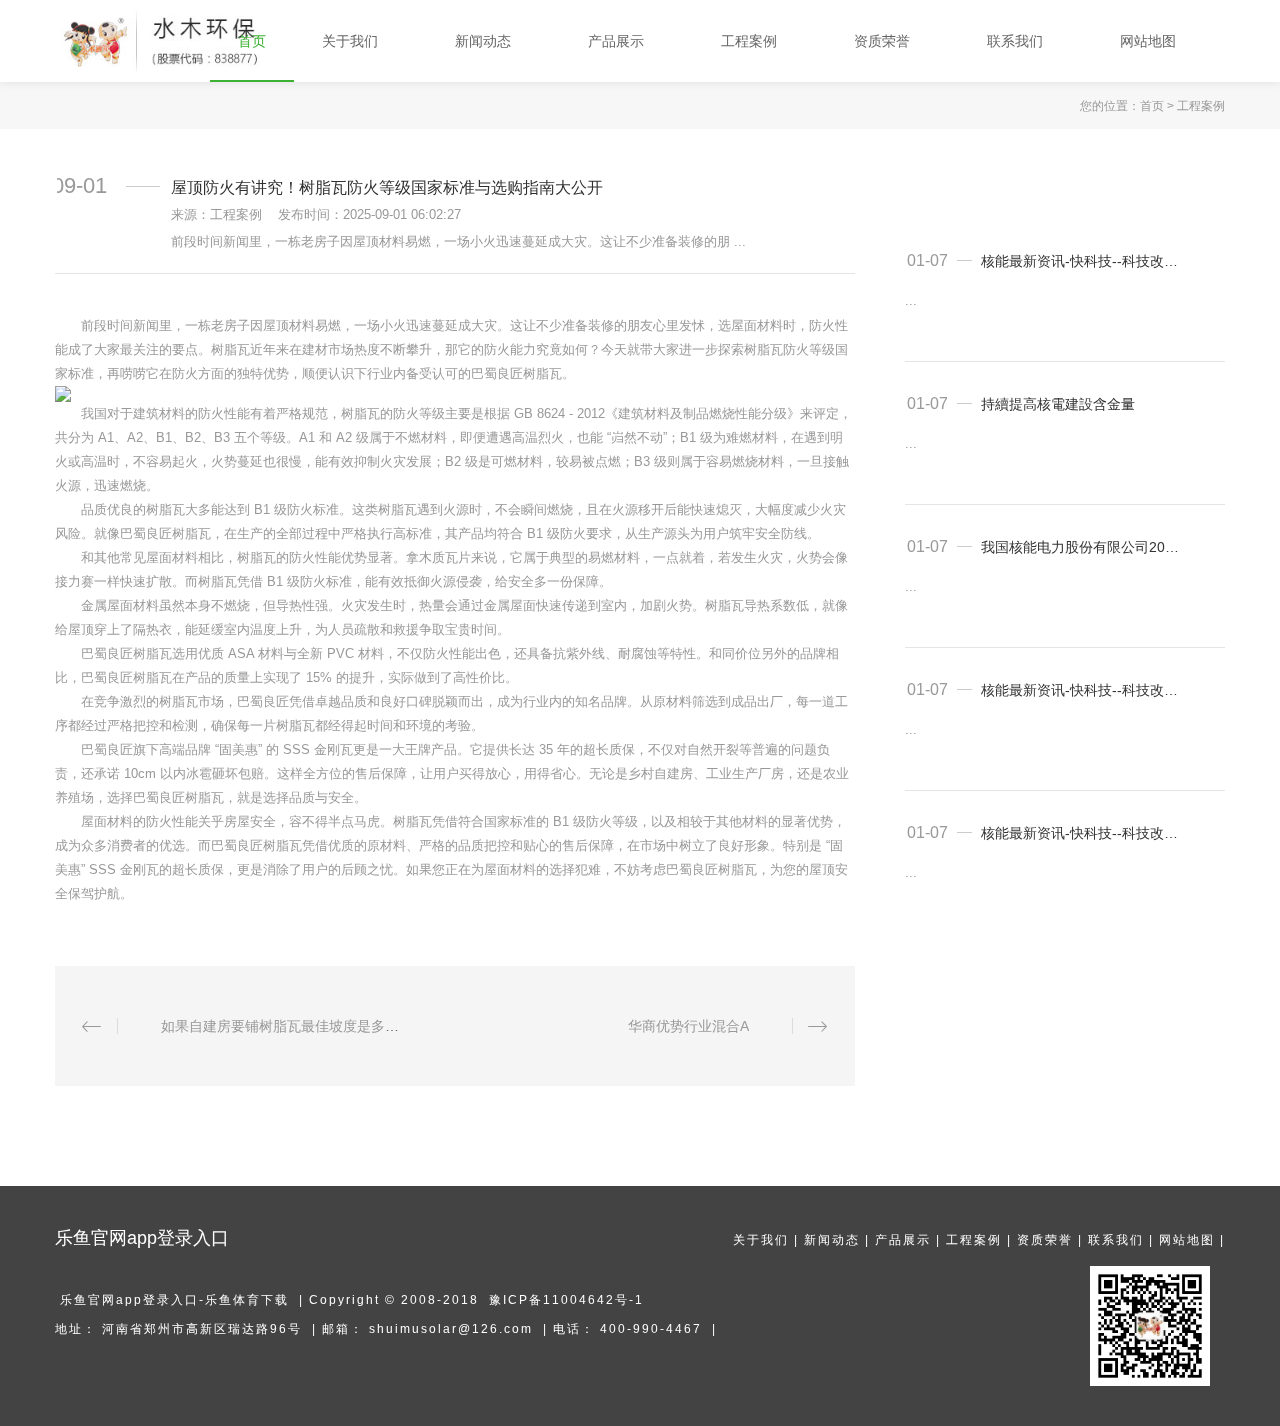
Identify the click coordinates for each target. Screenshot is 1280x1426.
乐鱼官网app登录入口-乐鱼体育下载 (174, 1300)
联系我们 (1116, 1240)
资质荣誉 (1045, 1240)
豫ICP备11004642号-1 (566, 1300)
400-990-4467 (651, 1329)
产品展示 (903, 1240)
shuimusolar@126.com (451, 1329)
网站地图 (1187, 1240)
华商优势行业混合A (688, 1026)
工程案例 (1201, 106)
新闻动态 (832, 1240)
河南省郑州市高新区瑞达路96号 (202, 1329)
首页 (1152, 106)
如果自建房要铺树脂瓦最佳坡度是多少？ (287, 1026)
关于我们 (761, 1240)
